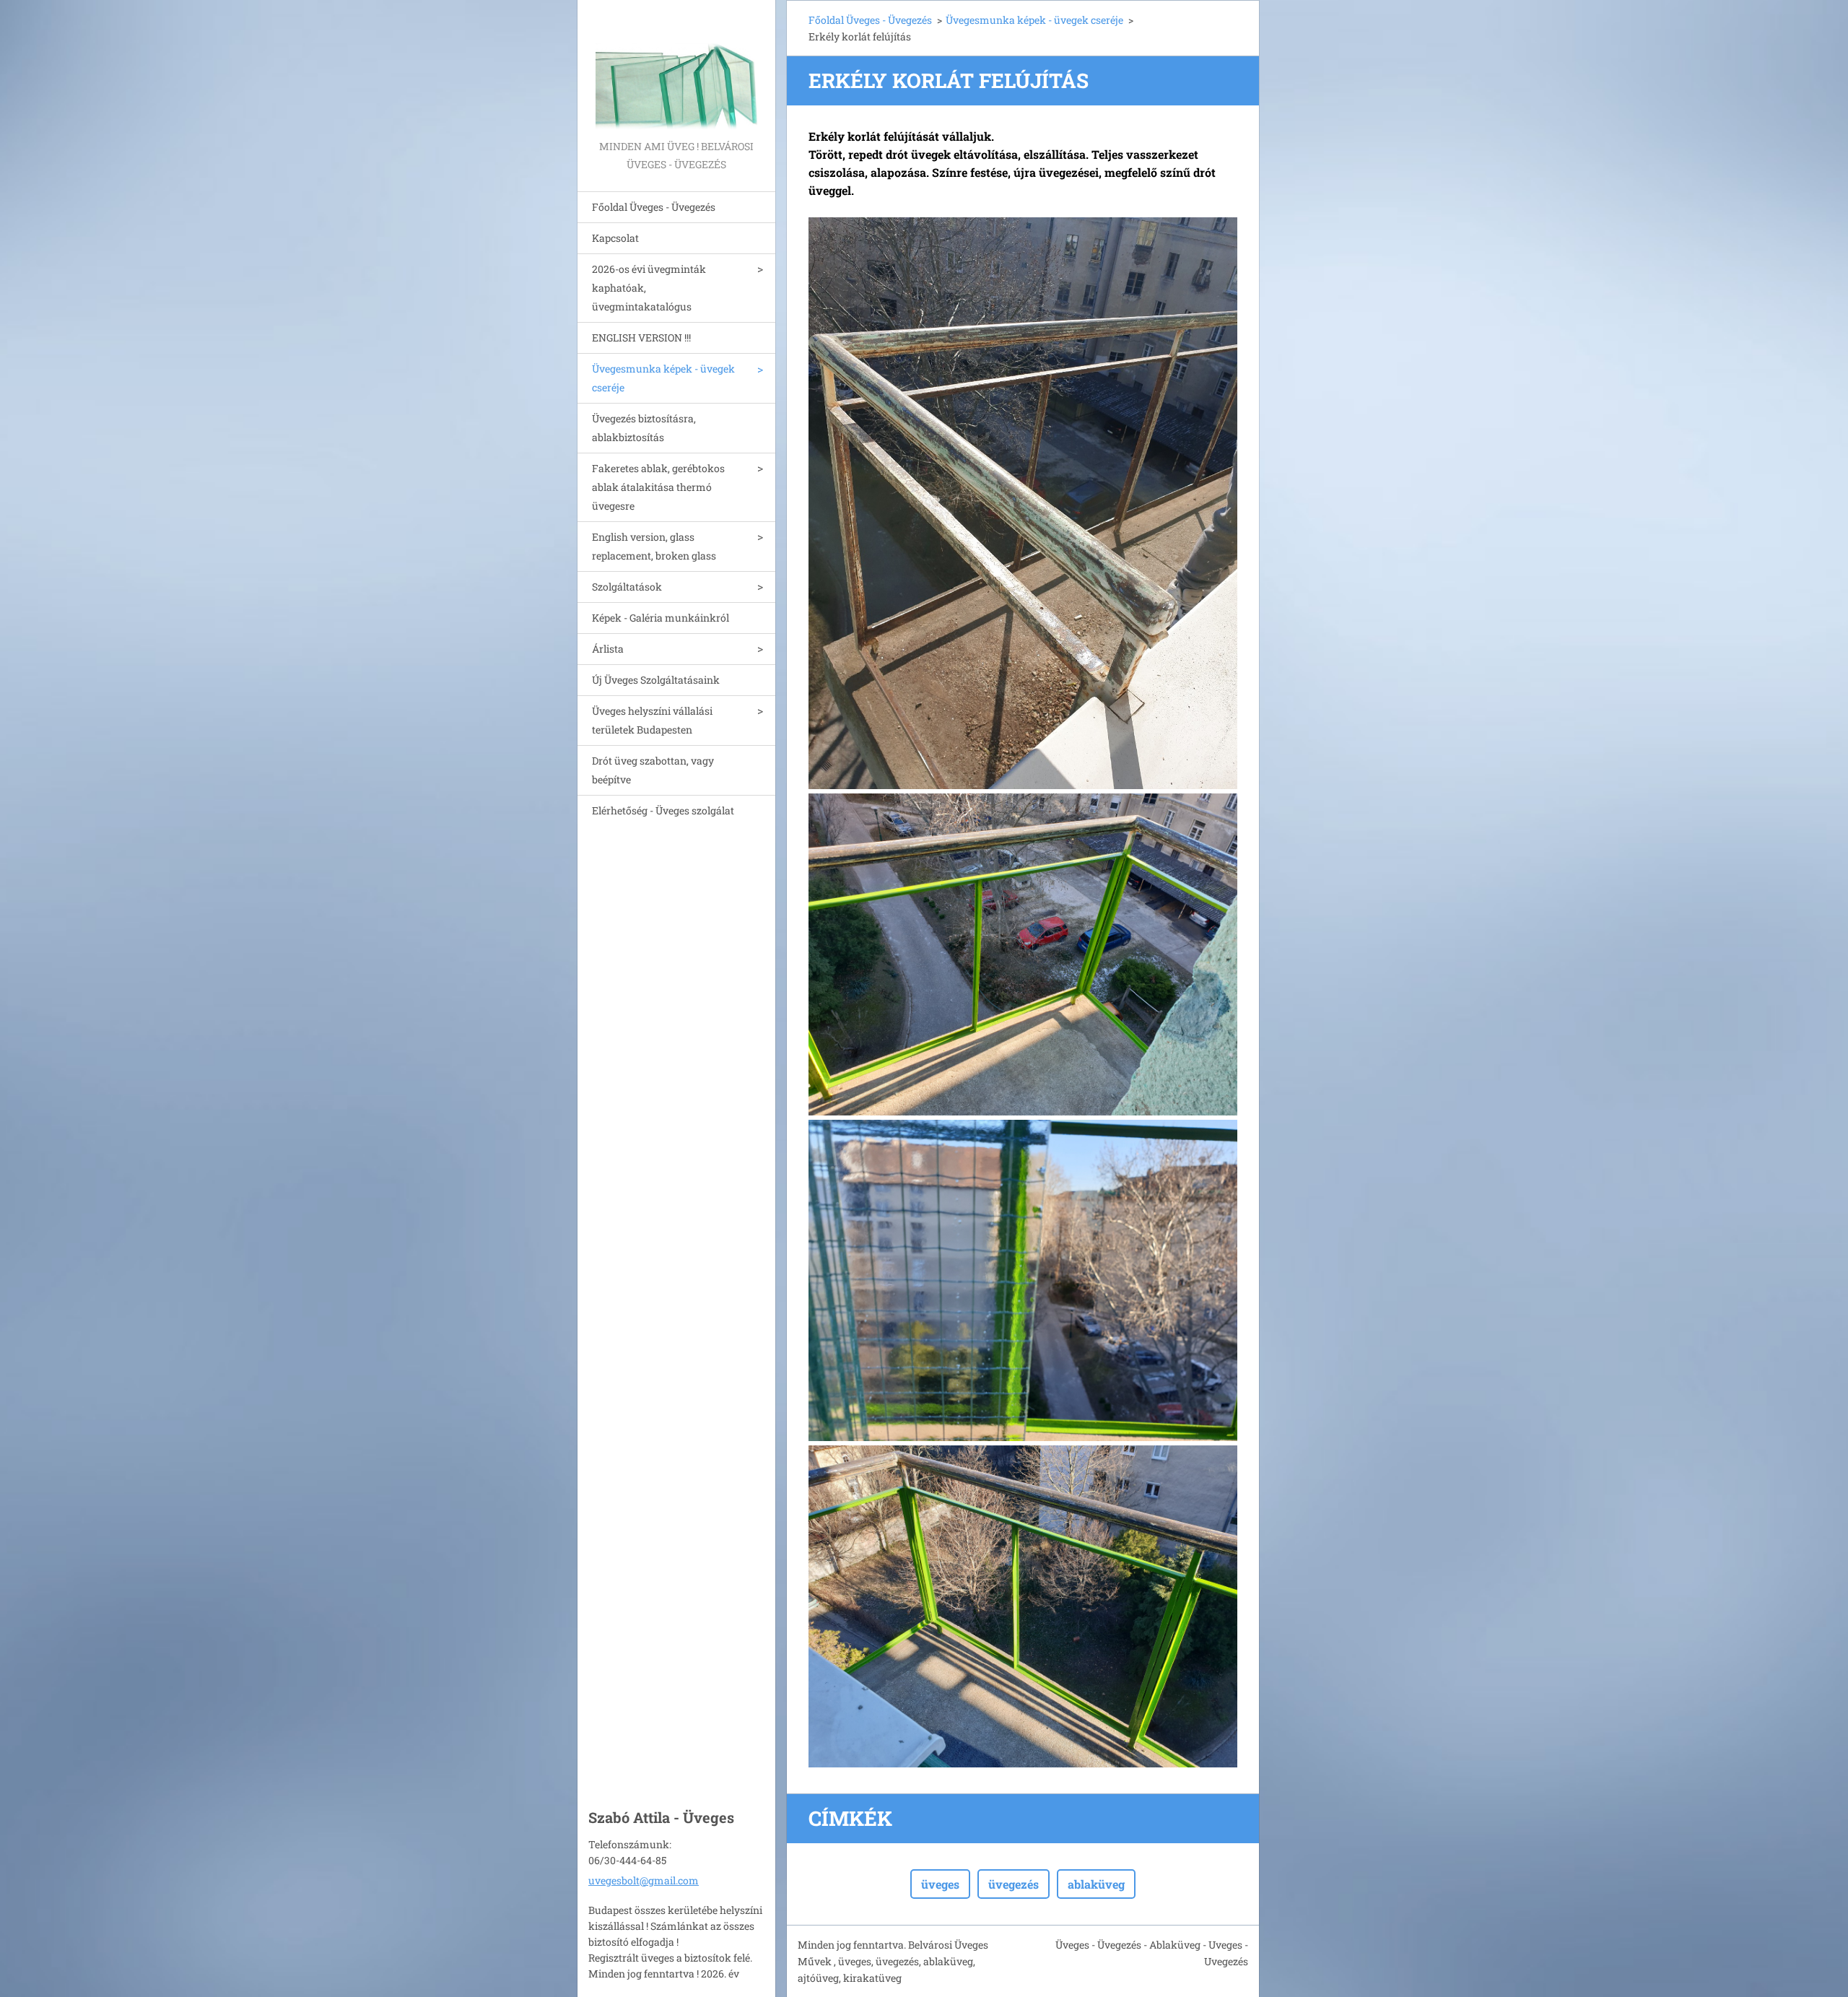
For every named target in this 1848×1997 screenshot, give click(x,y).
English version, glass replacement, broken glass (654, 546)
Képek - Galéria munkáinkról (661, 618)
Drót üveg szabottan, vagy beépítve (653, 770)
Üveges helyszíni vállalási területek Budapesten (652, 720)
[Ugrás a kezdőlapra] (676, 69)
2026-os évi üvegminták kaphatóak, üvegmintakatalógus (649, 288)
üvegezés (1014, 1884)
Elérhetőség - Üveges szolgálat (663, 810)
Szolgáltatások (627, 587)
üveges (940, 1884)
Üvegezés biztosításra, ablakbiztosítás (644, 428)
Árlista (608, 649)
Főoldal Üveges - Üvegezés (654, 207)
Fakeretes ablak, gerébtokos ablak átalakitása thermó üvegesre (658, 487)
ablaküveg (1096, 1884)
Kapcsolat (615, 238)
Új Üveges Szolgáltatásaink (656, 680)
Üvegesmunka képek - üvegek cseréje (663, 378)
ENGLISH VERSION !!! (641, 338)
